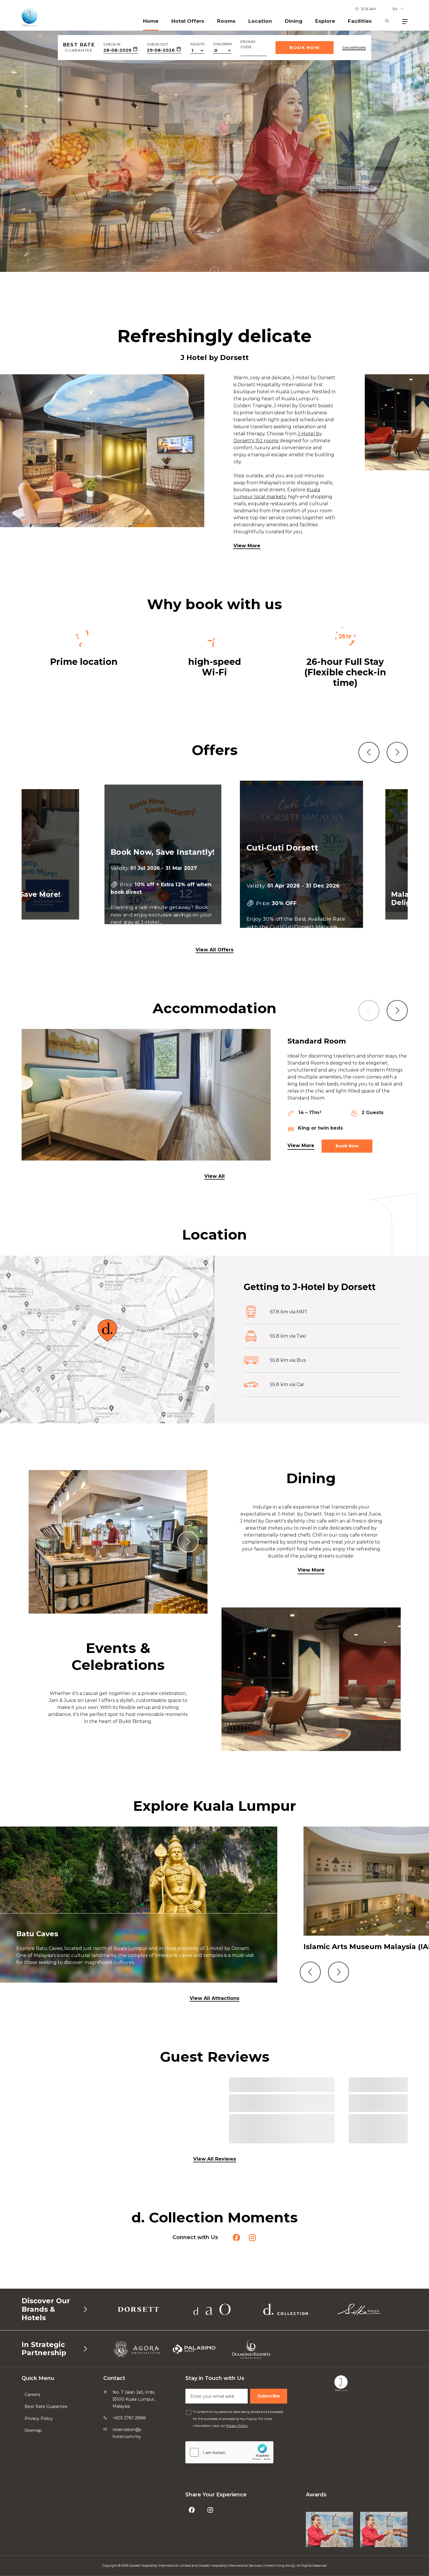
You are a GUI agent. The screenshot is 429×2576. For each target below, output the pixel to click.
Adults (197, 44)
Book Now (305, 48)
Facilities (360, 21)
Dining (294, 21)
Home (151, 21)
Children (222, 44)
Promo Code (248, 44)
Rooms (226, 21)
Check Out (157, 44)
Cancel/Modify (354, 48)
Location (260, 21)
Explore (325, 21)
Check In (112, 44)
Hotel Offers (188, 21)
